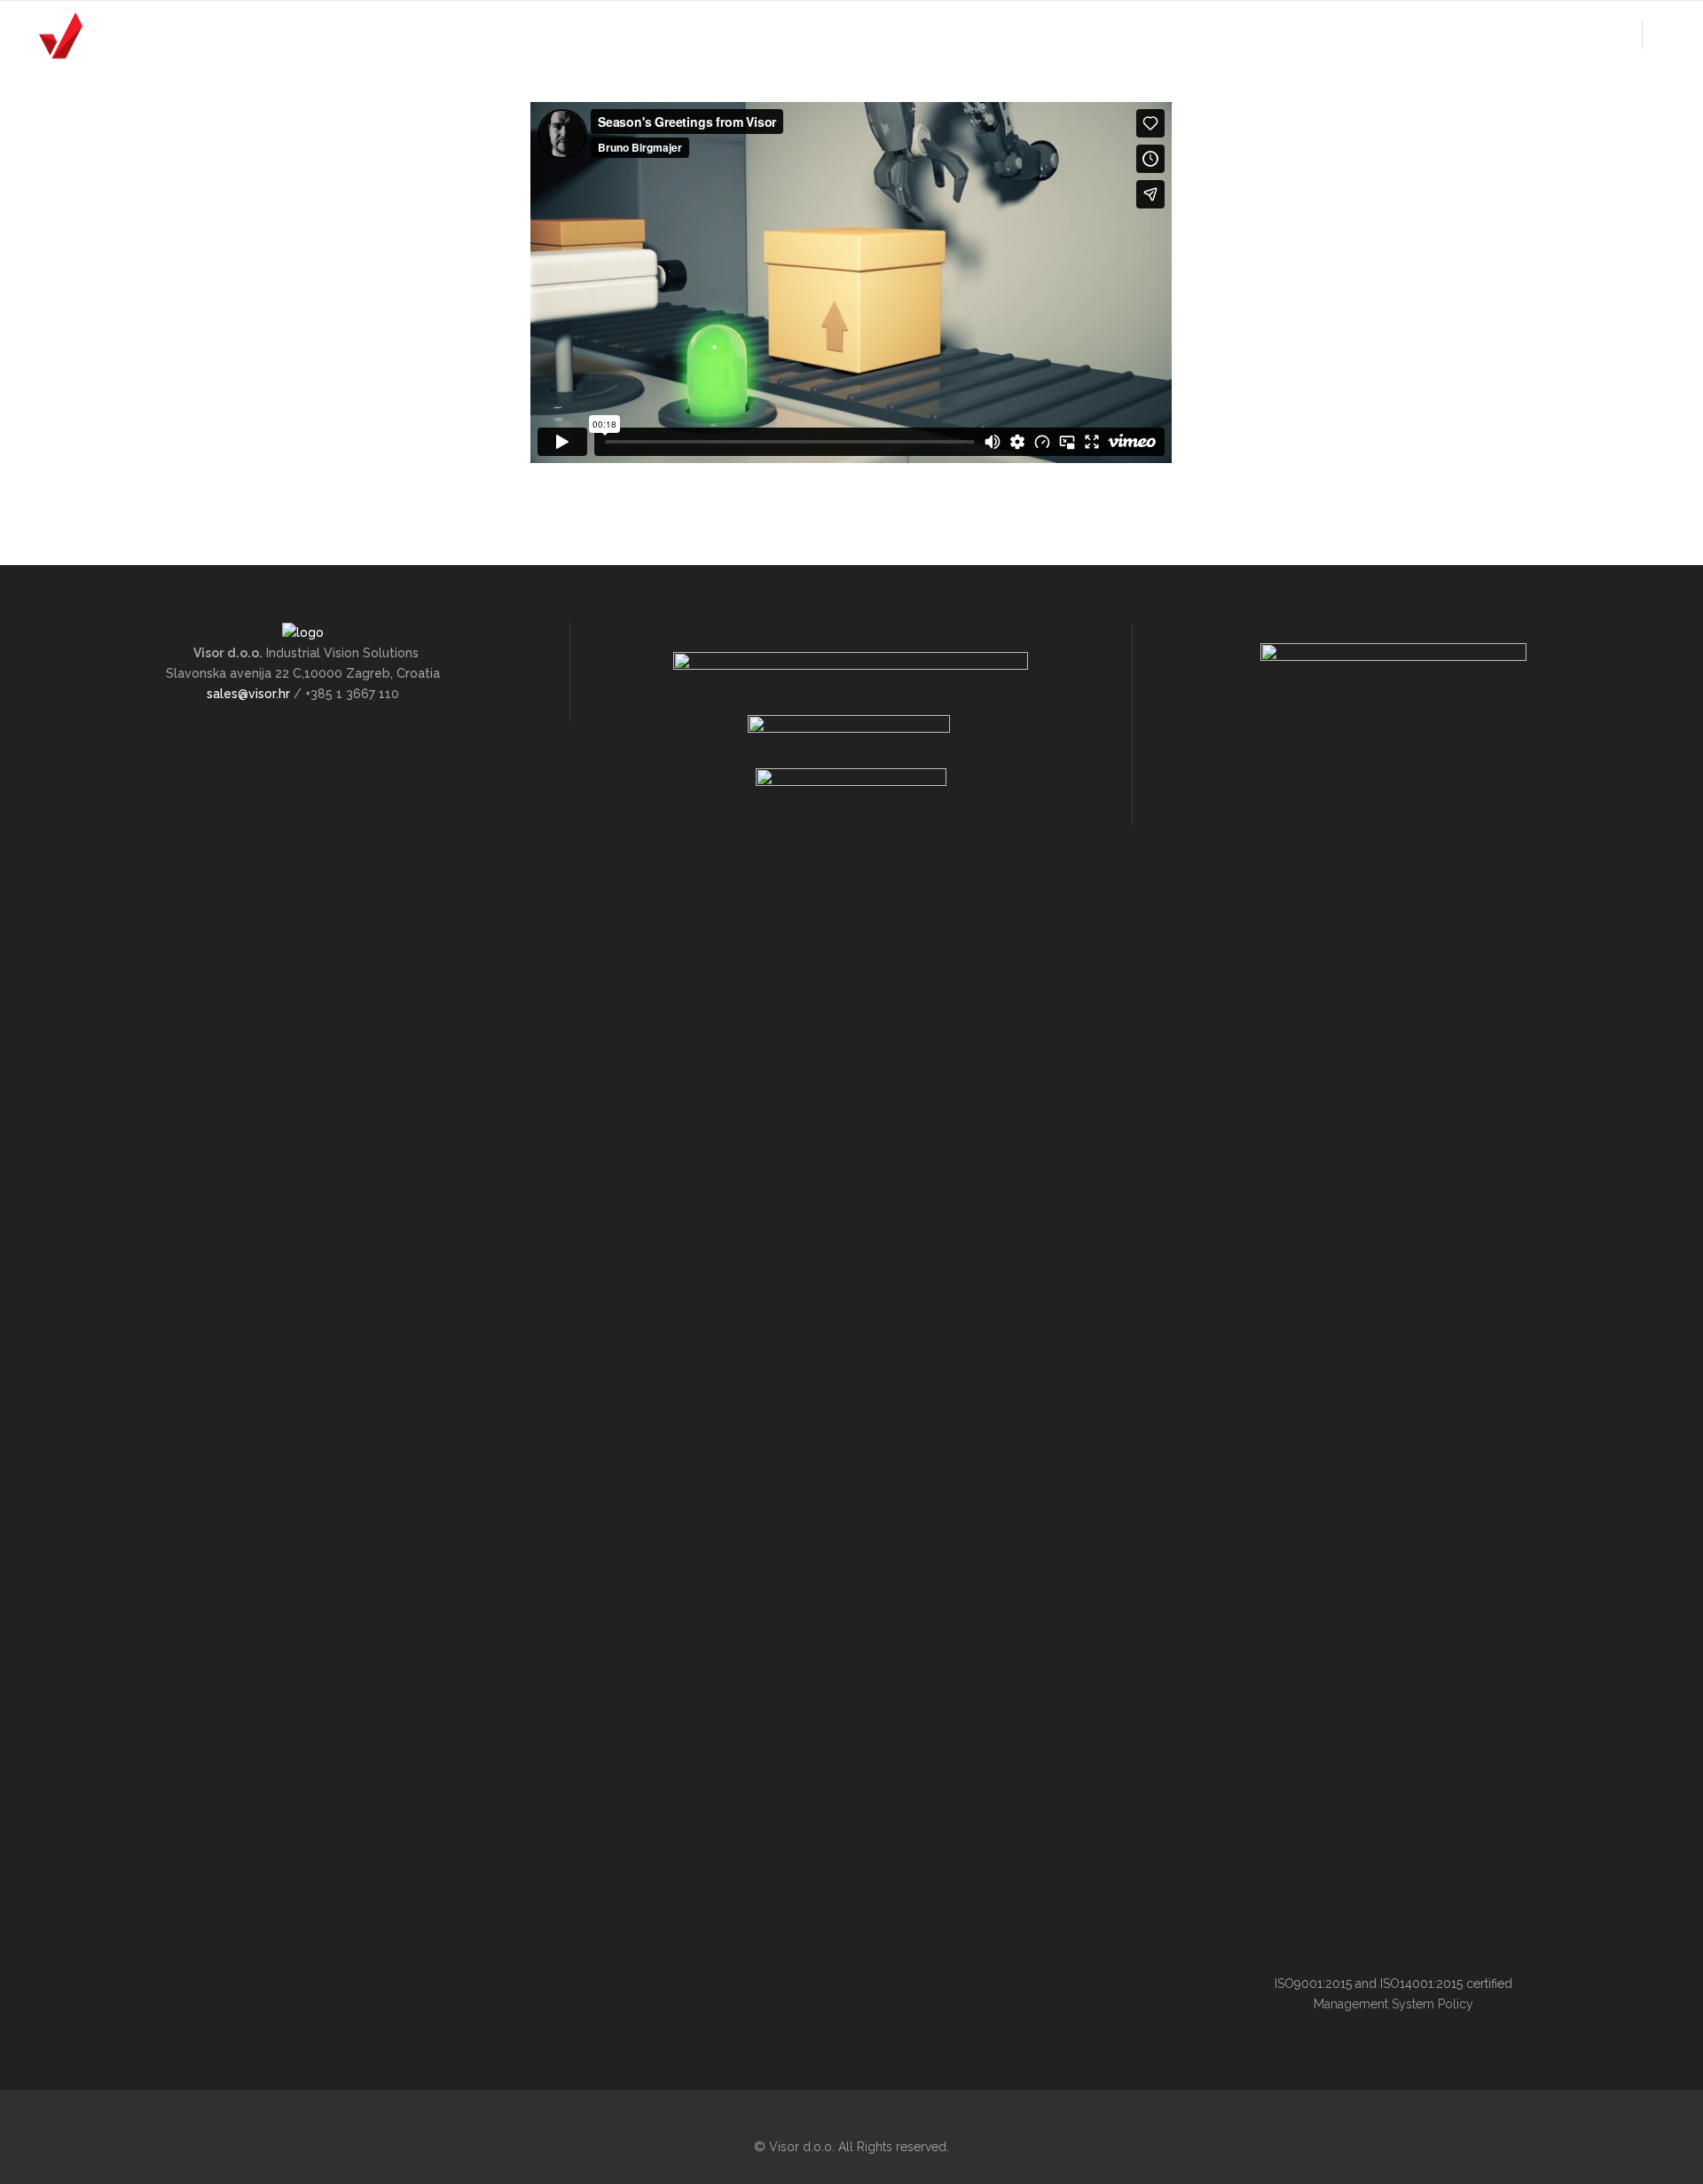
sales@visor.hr (248, 694)
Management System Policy (1393, 2004)
